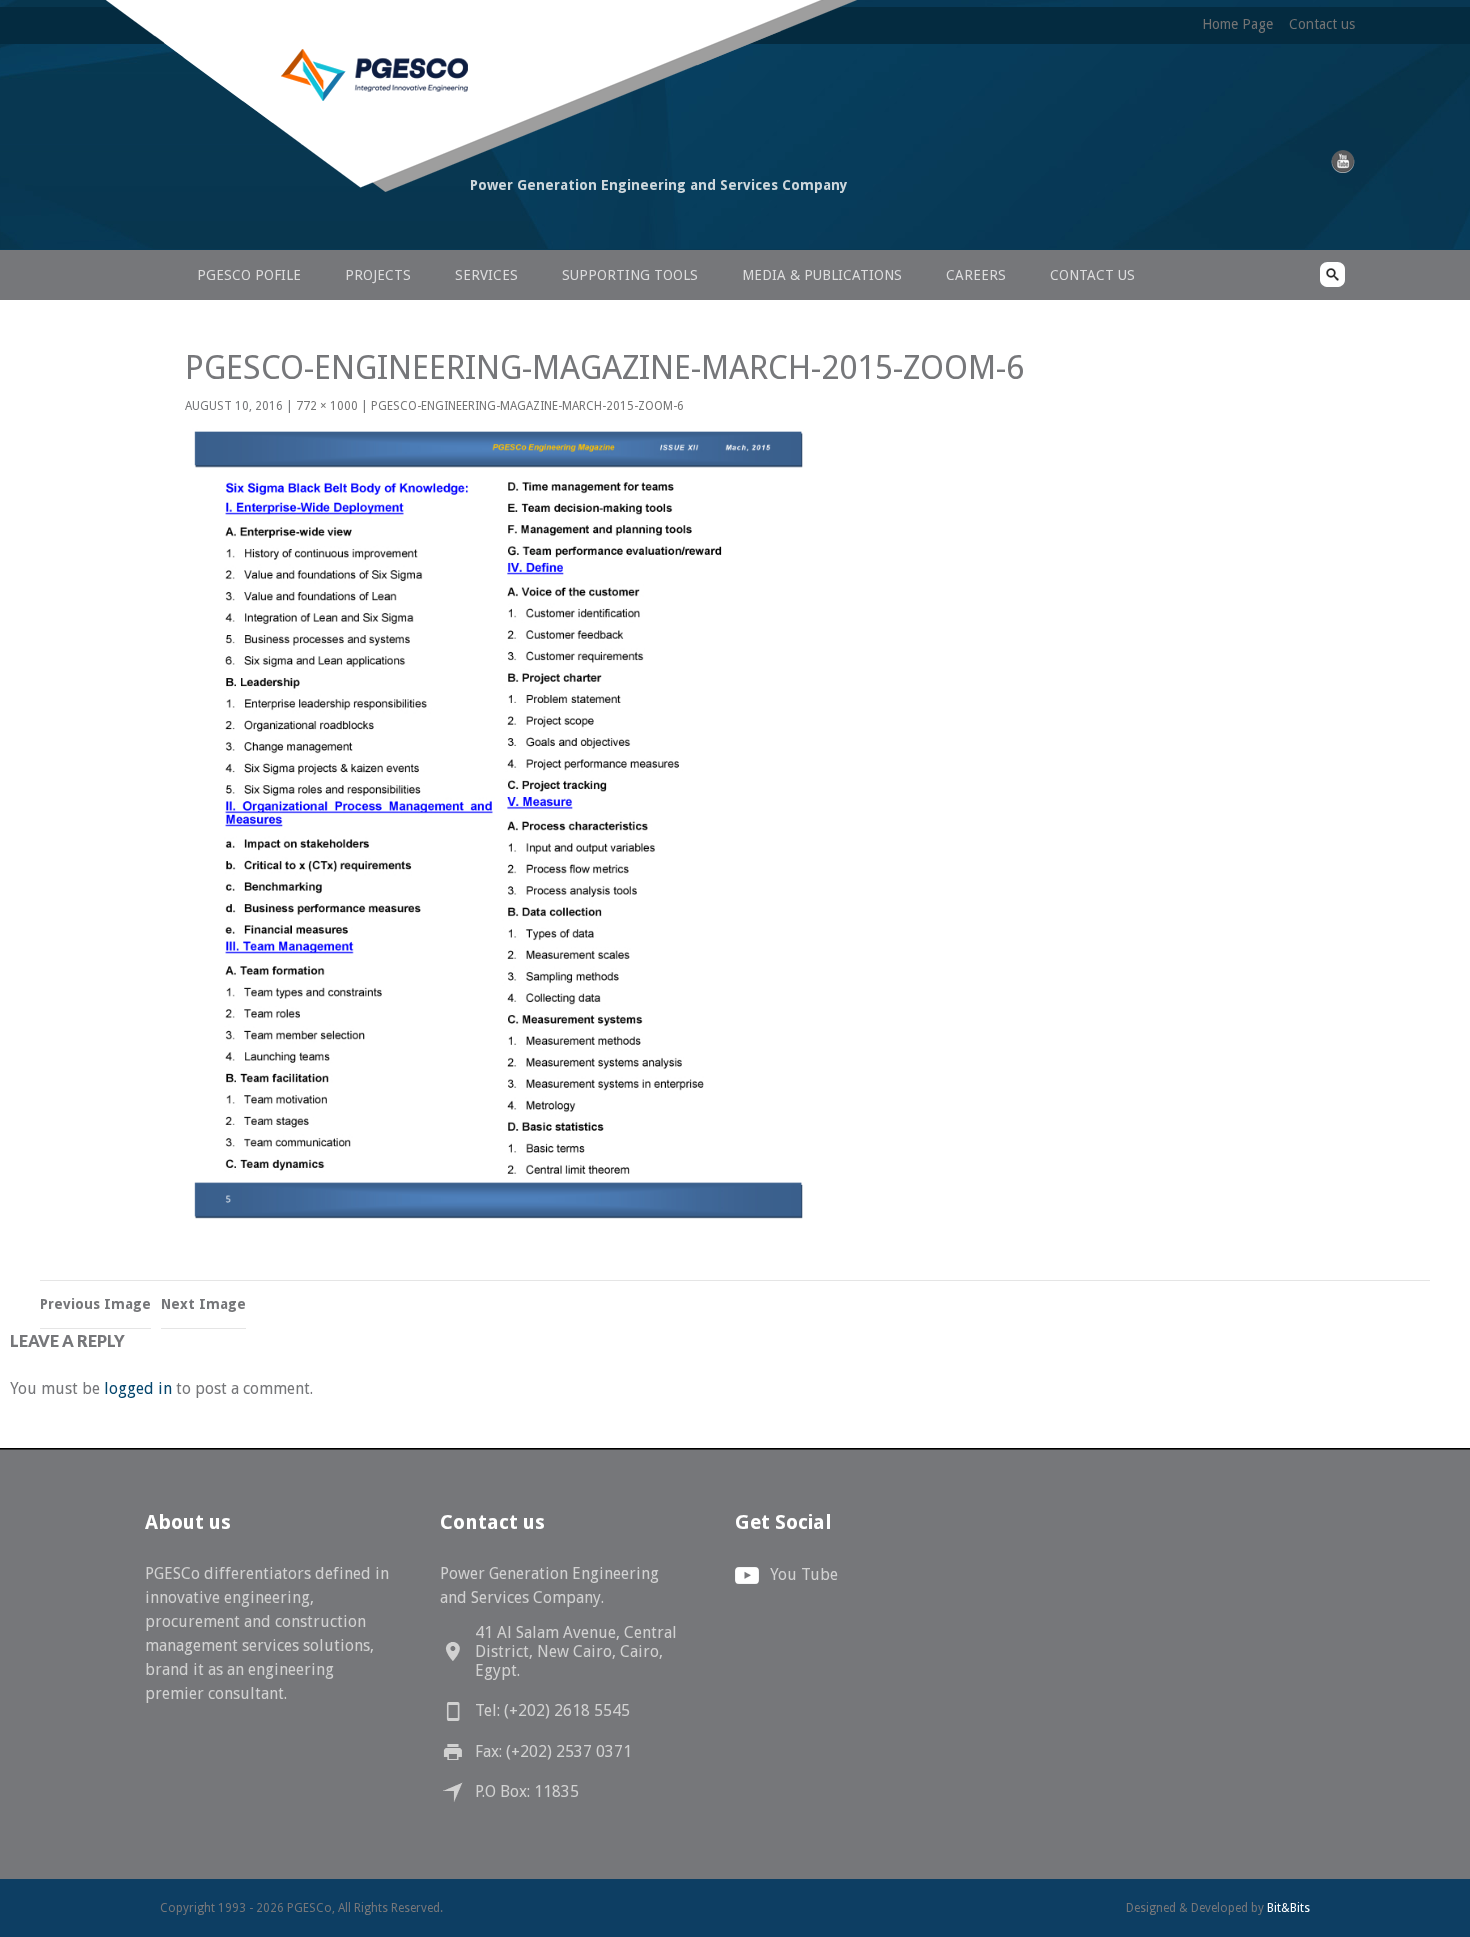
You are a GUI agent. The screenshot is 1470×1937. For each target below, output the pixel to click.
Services (486, 275)
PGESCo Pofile (249, 275)
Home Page (1237, 24)
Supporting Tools (630, 275)
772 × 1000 (327, 406)
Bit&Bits (1288, 1908)
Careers (976, 275)
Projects (378, 275)
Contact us (1322, 24)
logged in (138, 1388)
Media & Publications (822, 275)
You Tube (804, 1574)
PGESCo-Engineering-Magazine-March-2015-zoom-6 (527, 406)
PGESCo (300, 222)
